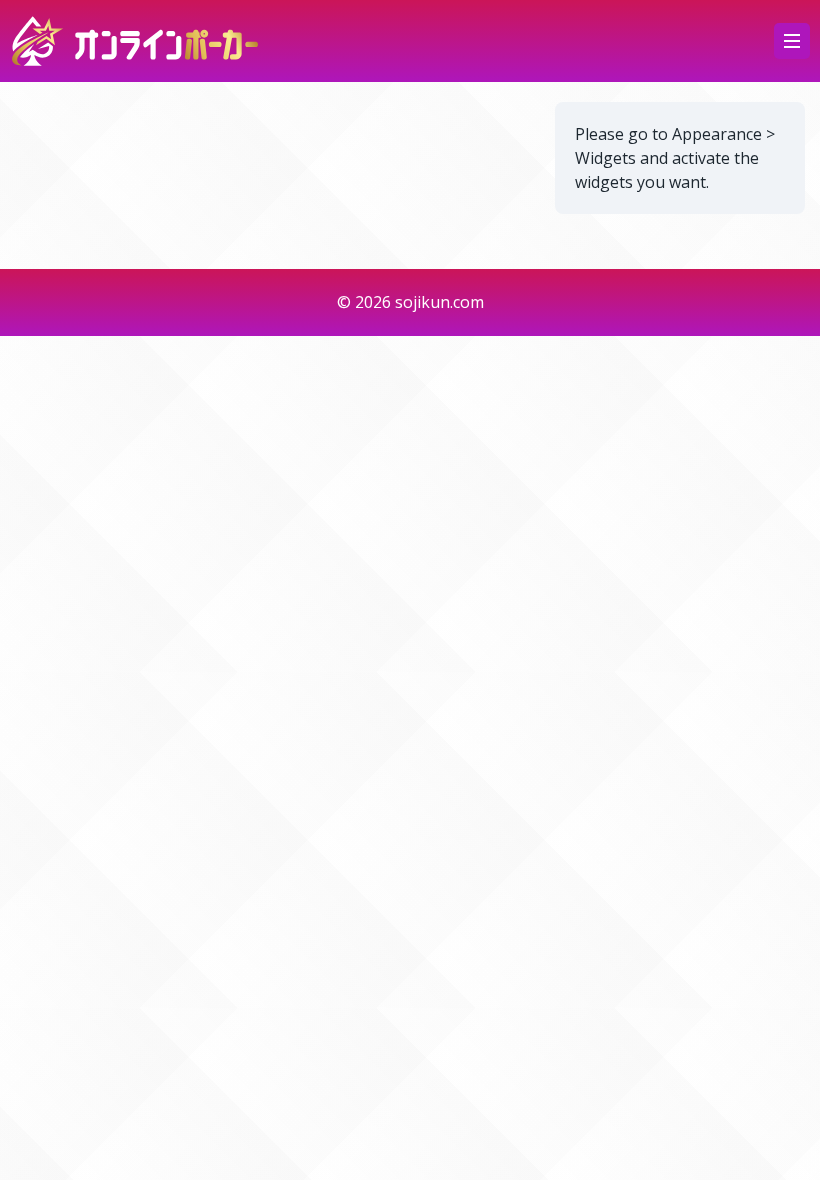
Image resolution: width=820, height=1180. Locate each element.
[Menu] (792, 41)
